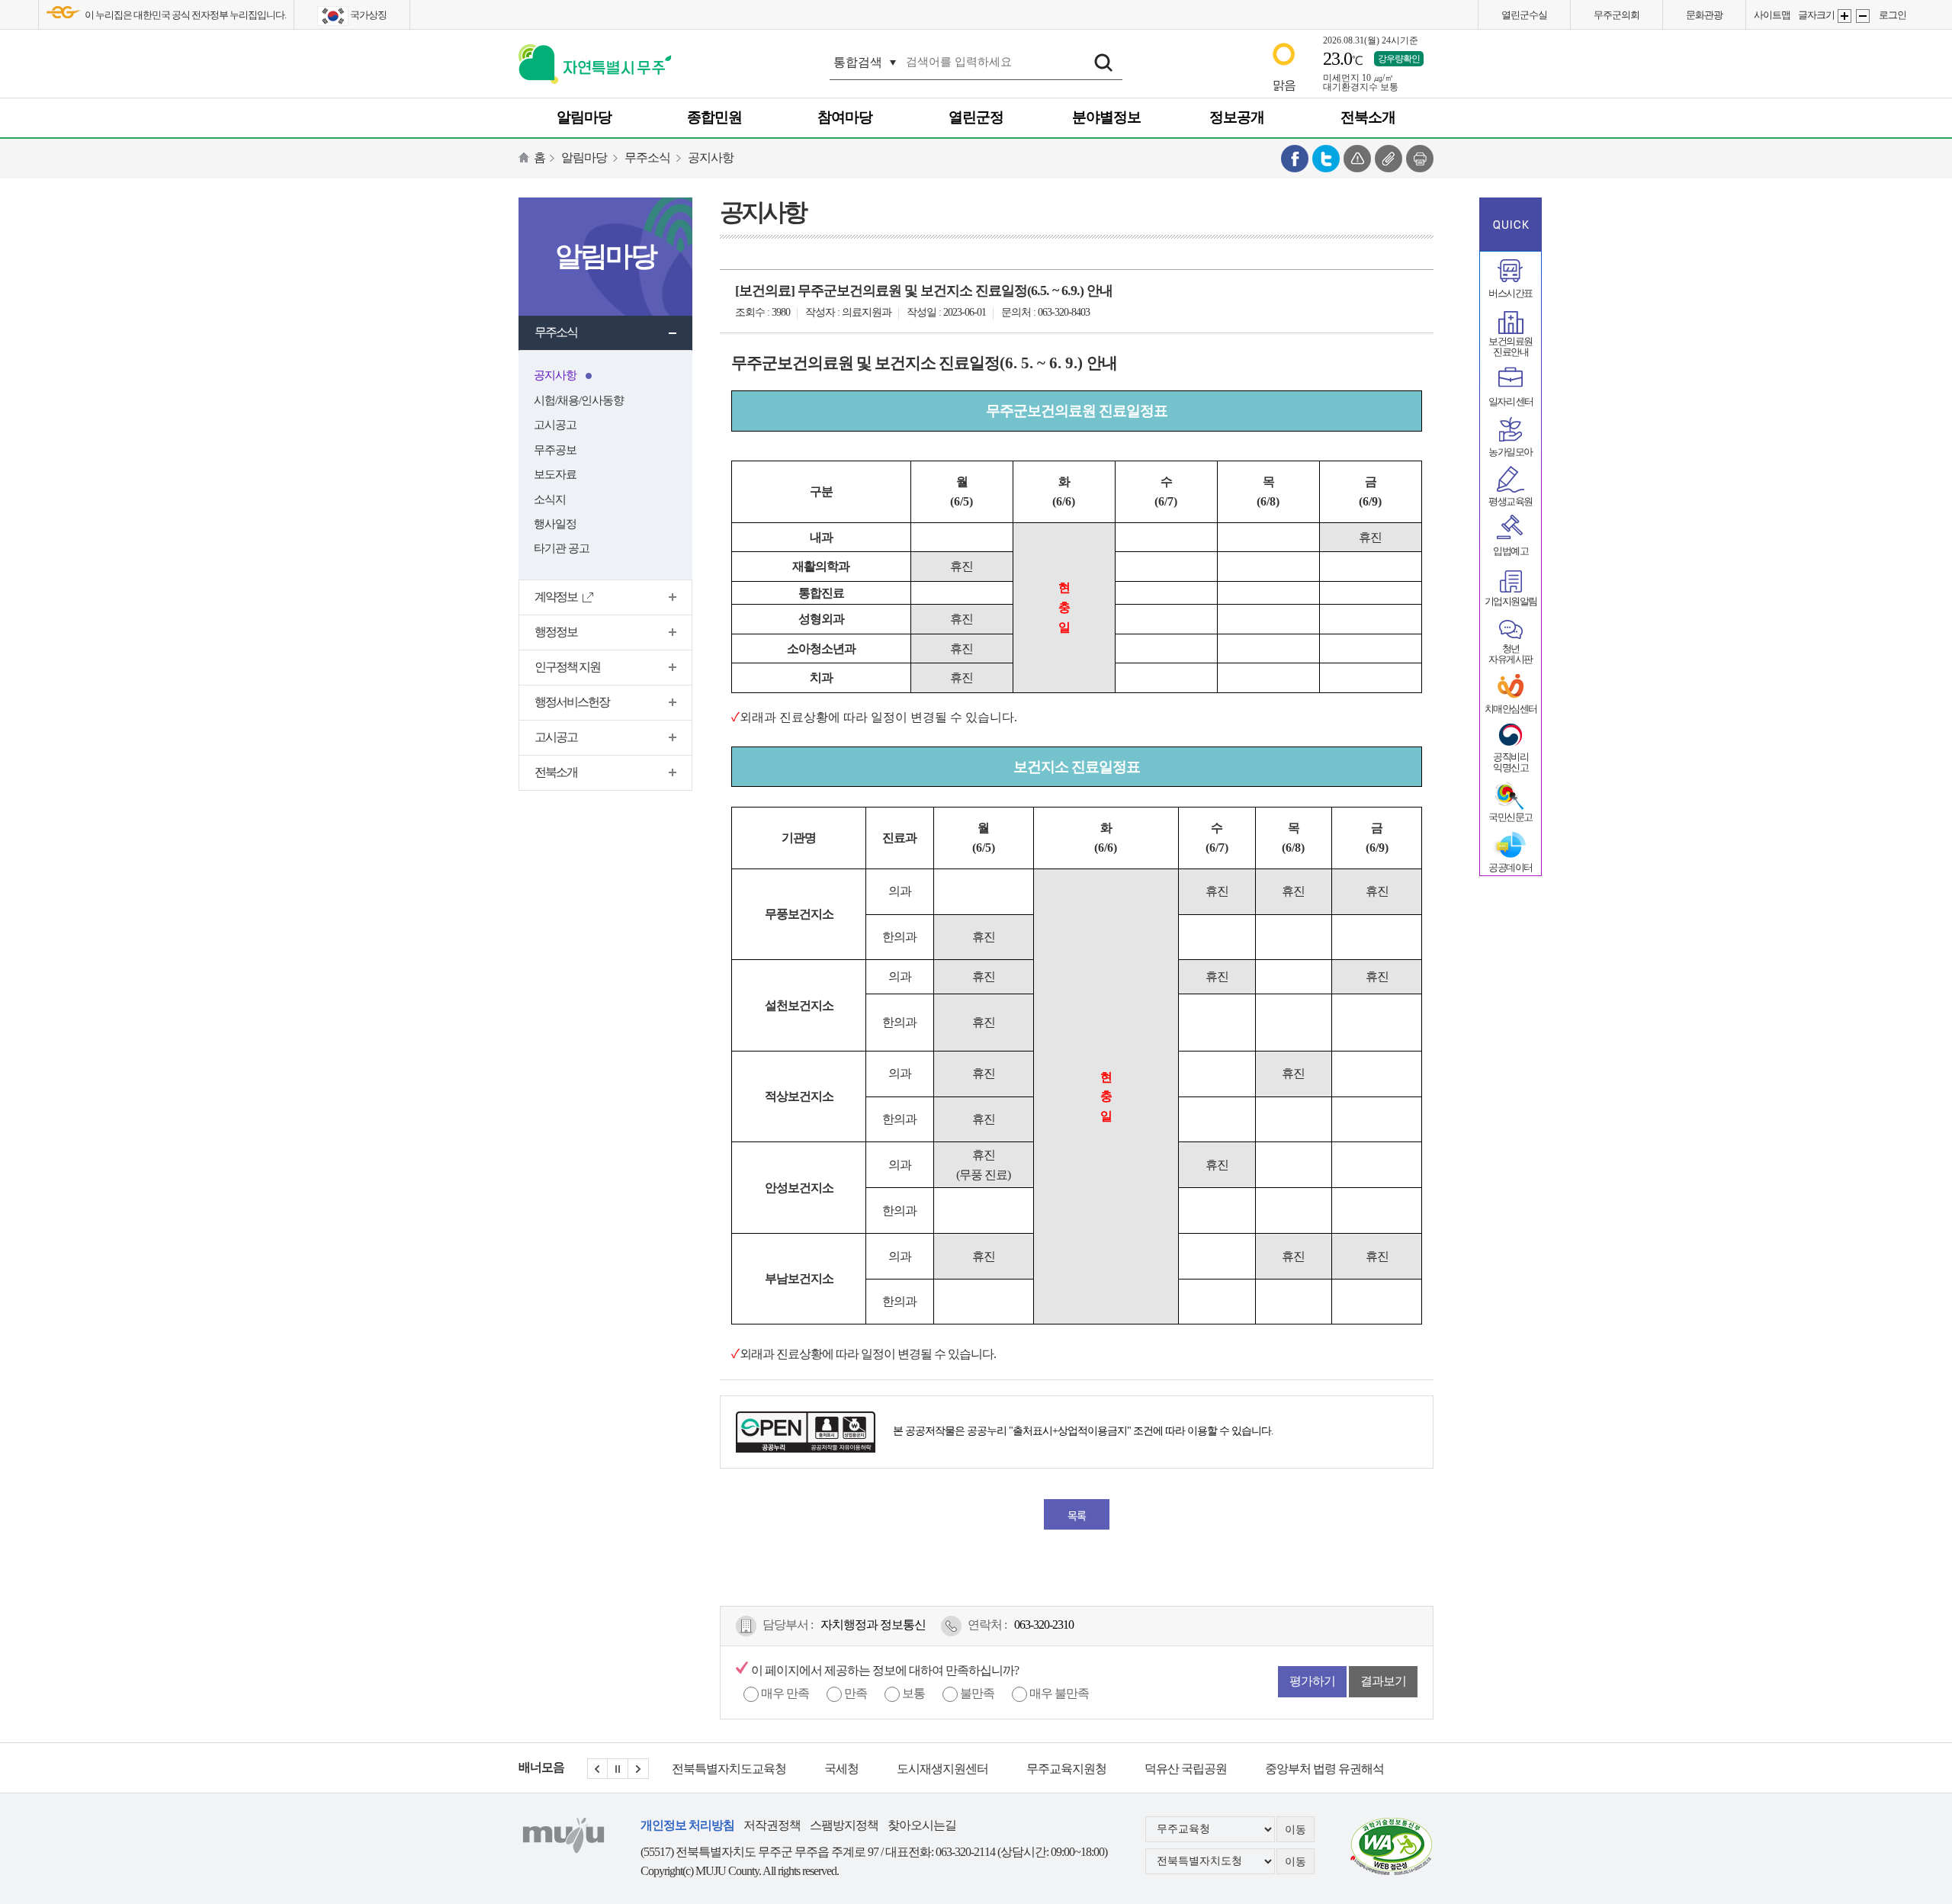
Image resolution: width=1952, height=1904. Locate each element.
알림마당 (584, 157)
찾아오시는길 (922, 1825)
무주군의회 (1616, 15)
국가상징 (368, 15)
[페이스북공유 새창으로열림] (1295, 157)
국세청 (689, 1769)
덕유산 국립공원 (1033, 1769)
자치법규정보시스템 (1321, 1769)
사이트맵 (1772, 15)
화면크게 (1844, 16)
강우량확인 (1399, 59)
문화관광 (1704, 15)
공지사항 (711, 157)
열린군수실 (1524, 15)
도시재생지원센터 (790, 1769)
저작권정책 (772, 1825)
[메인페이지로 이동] (595, 61)
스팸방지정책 (844, 1825)
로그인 (1893, 15)
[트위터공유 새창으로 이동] (1326, 157)
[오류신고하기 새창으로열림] (1357, 157)
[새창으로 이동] (1392, 1844)
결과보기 (1383, 1681)
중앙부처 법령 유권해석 (1172, 1769)
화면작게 (1863, 16)
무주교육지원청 (914, 1769)
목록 (1077, 1515)
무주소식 (647, 157)
